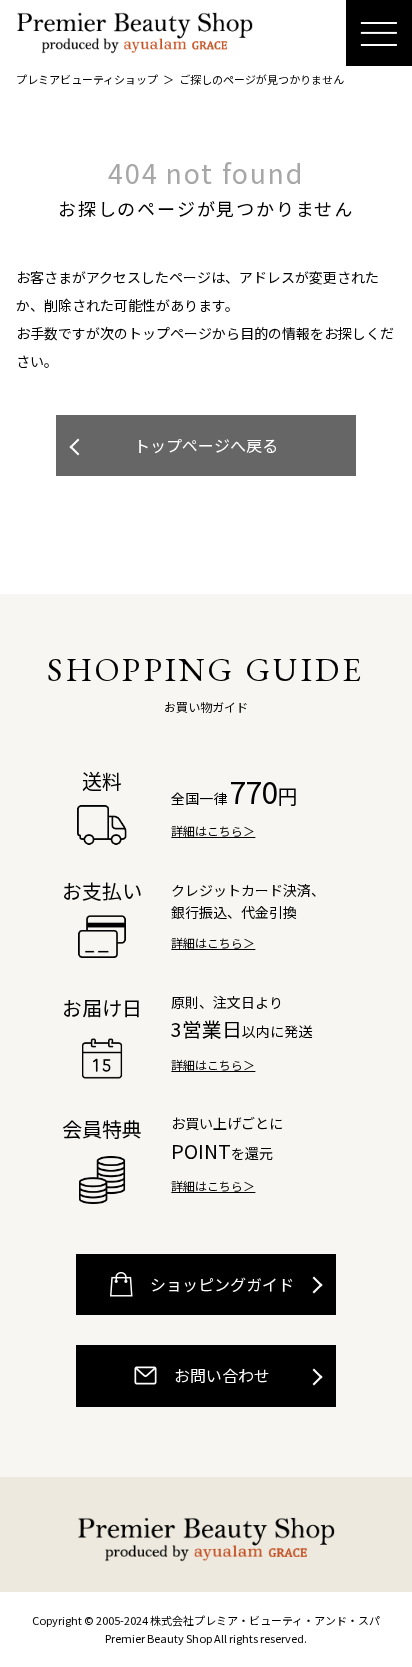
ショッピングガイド (220, 1284)
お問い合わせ (220, 1375)
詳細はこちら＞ (213, 830)
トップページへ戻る (206, 445)
